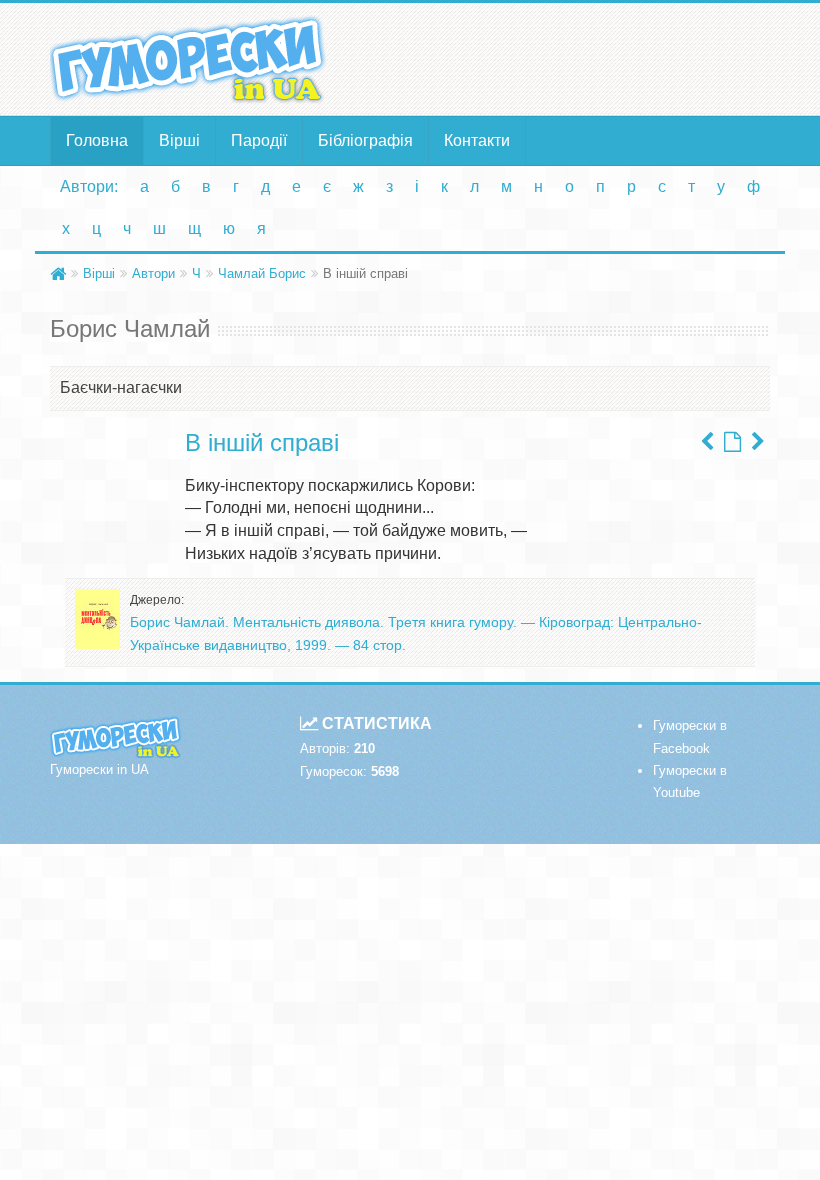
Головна (97, 140)
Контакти (477, 140)
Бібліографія (365, 140)
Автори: (89, 186)
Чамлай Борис (262, 273)
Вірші (179, 140)
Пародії (259, 140)
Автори (153, 273)
